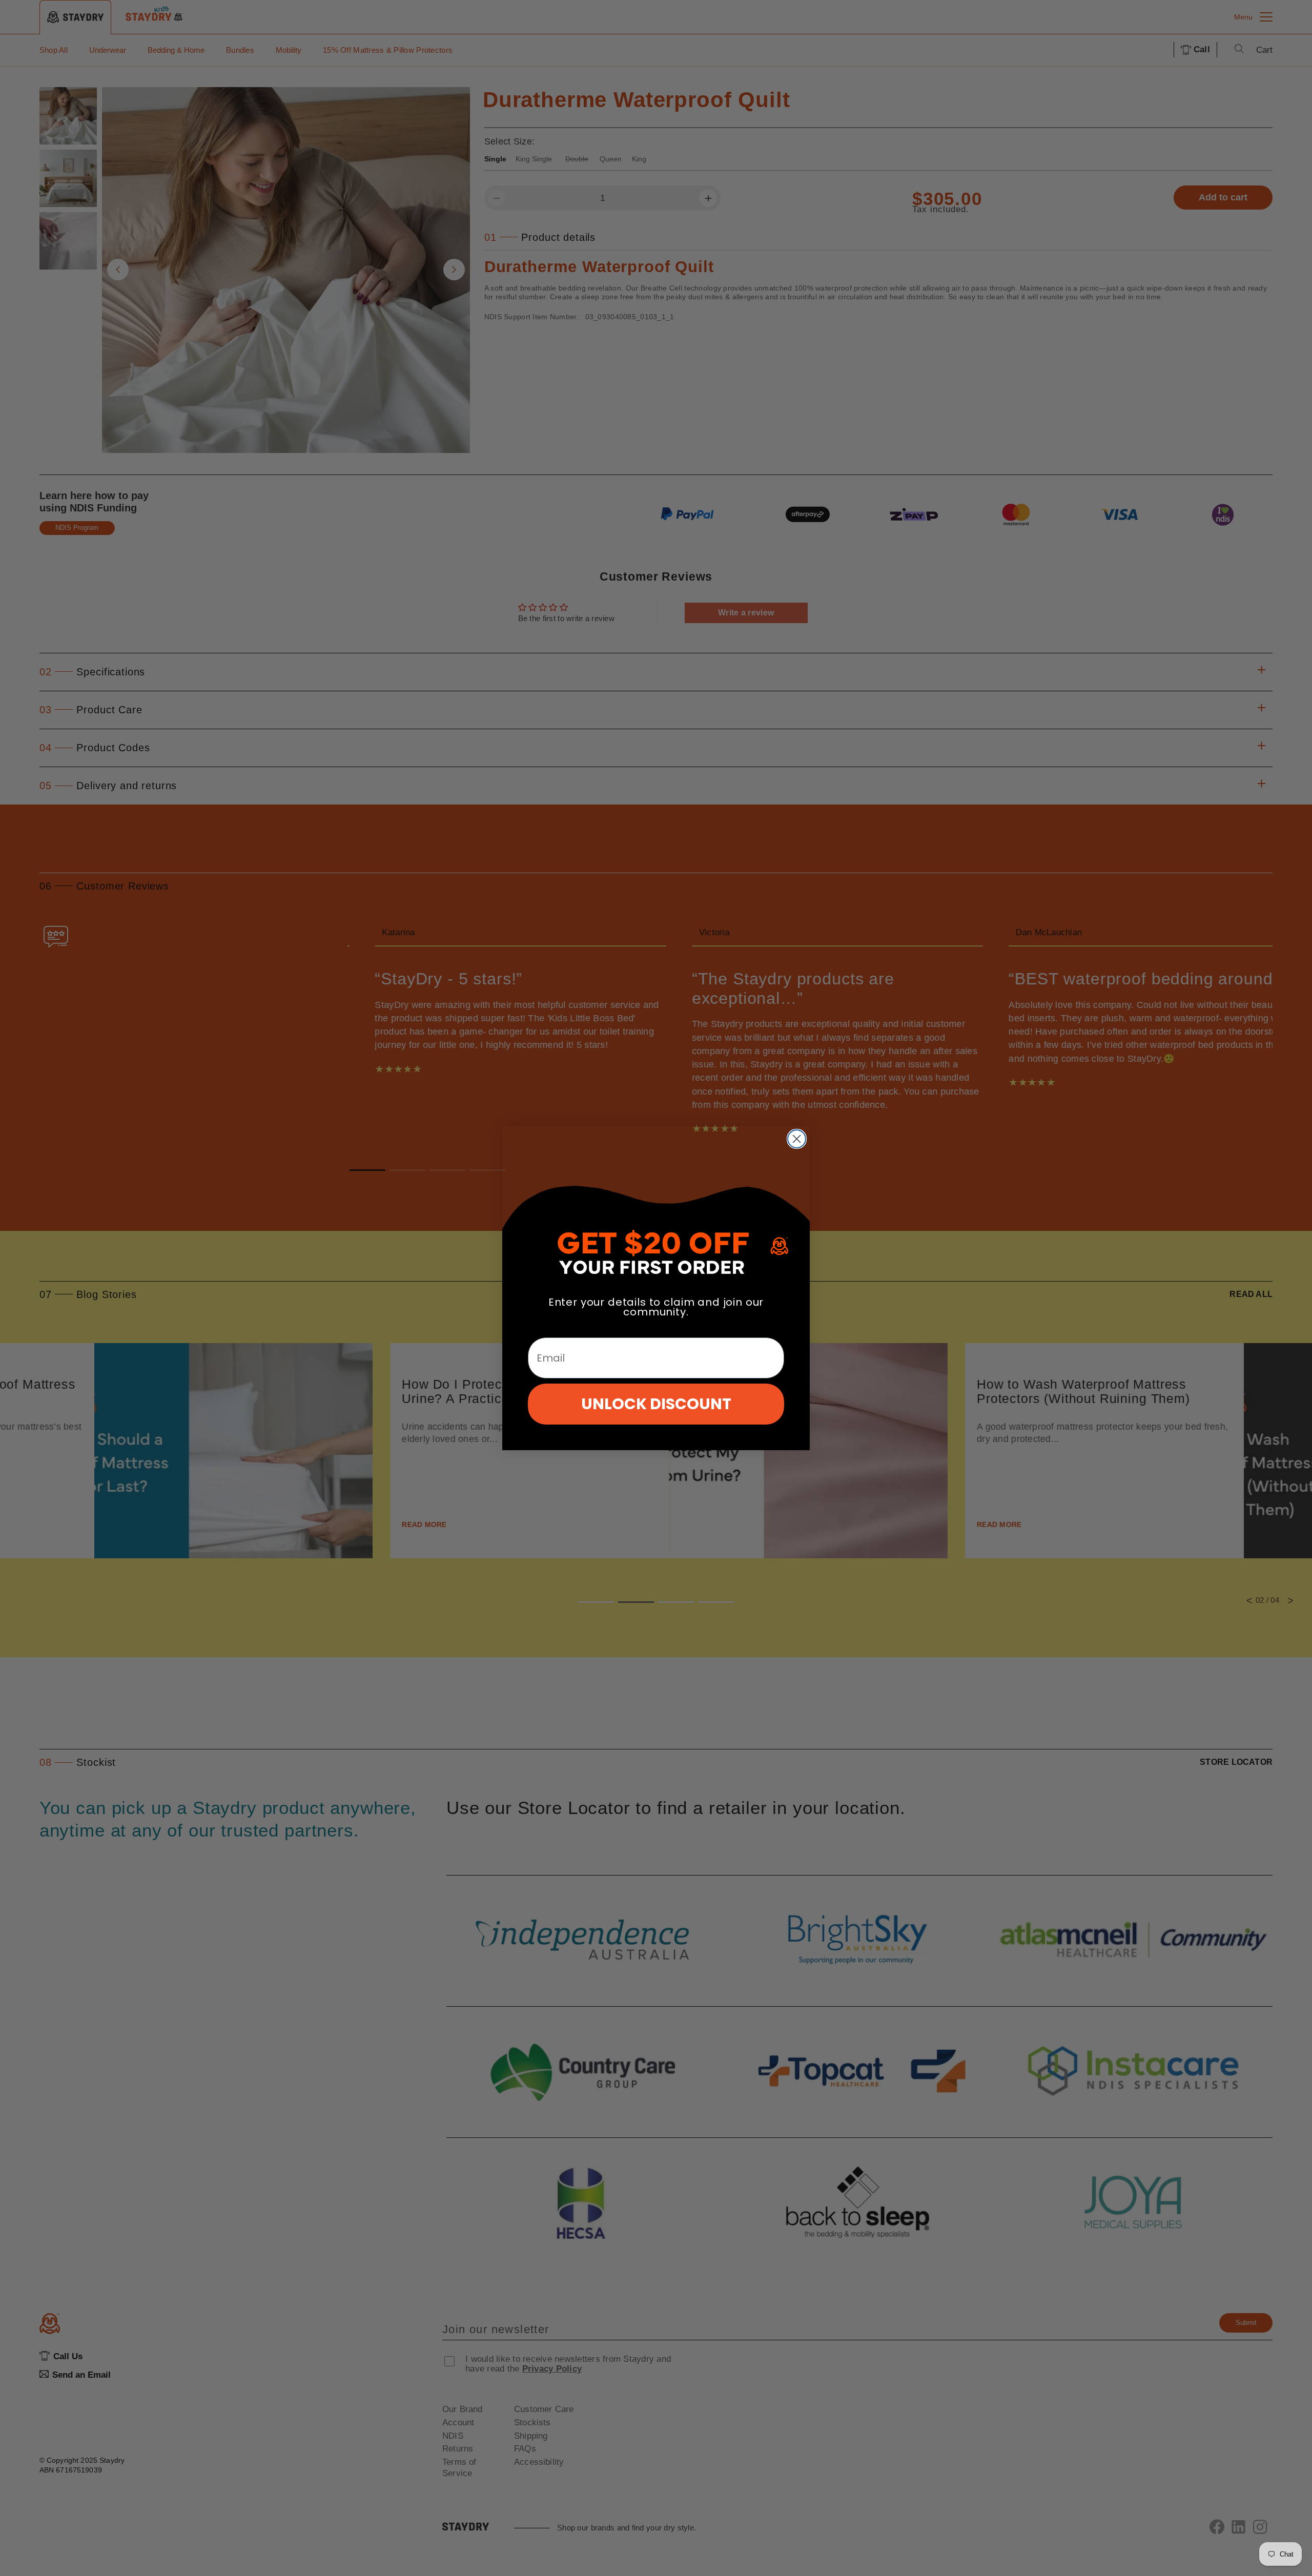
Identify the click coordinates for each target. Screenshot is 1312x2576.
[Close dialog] (797, 1139)
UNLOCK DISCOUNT (656, 1404)
